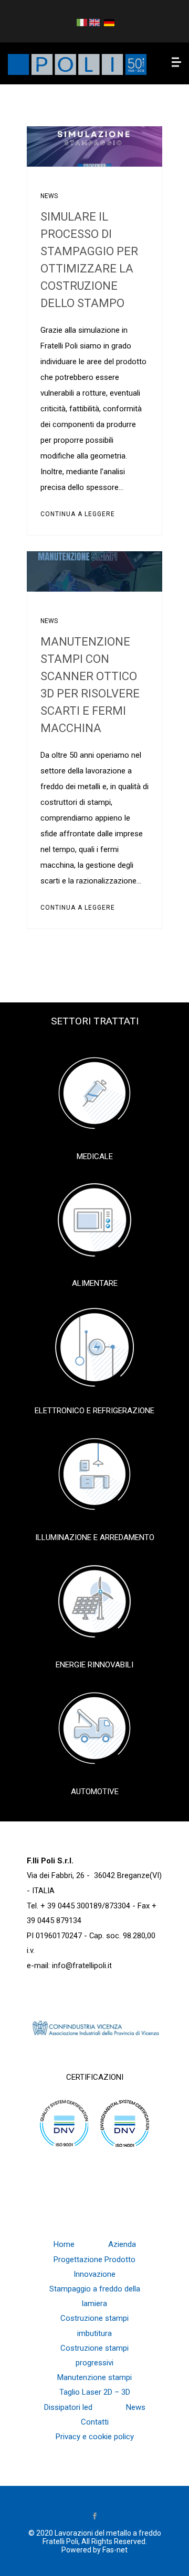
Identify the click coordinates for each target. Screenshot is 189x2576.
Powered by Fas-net (94, 2550)
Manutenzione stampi (94, 2377)
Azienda (122, 2244)
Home (64, 2244)
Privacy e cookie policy (95, 2437)
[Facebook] (94, 2517)
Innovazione (94, 2274)
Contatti (95, 2422)
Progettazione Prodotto (94, 2260)
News (49, 196)
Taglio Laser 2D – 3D (95, 2392)
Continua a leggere (78, 514)
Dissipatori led (68, 2407)
